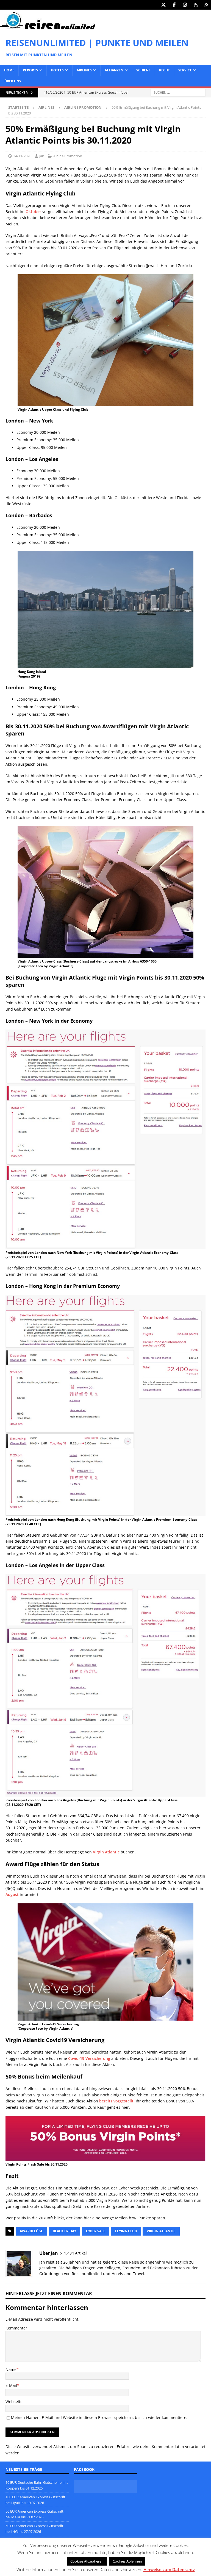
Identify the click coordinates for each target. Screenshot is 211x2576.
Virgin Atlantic (106, 1852)
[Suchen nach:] (178, 92)
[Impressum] (206, 5)
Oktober (33, 212)
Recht (164, 70)
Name (11, 2369)
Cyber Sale (96, 2231)
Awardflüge (31, 2231)
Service (185, 70)
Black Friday (64, 2231)
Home (9, 70)
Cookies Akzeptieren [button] (87, 2561)
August (12, 1894)
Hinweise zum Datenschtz (169, 2569)
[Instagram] (185, 5)
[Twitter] (163, 5)
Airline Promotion (68, 156)
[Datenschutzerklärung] (195, 5)
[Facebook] (174, 5)
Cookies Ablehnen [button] (127, 2561)
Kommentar (16, 2328)
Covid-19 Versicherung (89, 2058)
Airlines (84, 70)
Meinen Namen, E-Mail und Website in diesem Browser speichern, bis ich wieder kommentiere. (99, 2417)
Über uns (13, 81)
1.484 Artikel (75, 2253)
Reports (30, 70)
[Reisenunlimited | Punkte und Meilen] (48, 28)
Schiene (143, 70)
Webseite (14, 2402)
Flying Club (126, 2231)
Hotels (57, 70)
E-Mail (11, 2385)
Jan (42, 156)
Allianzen (114, 70)
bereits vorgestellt (116, 2101)
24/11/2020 (22, 156)
